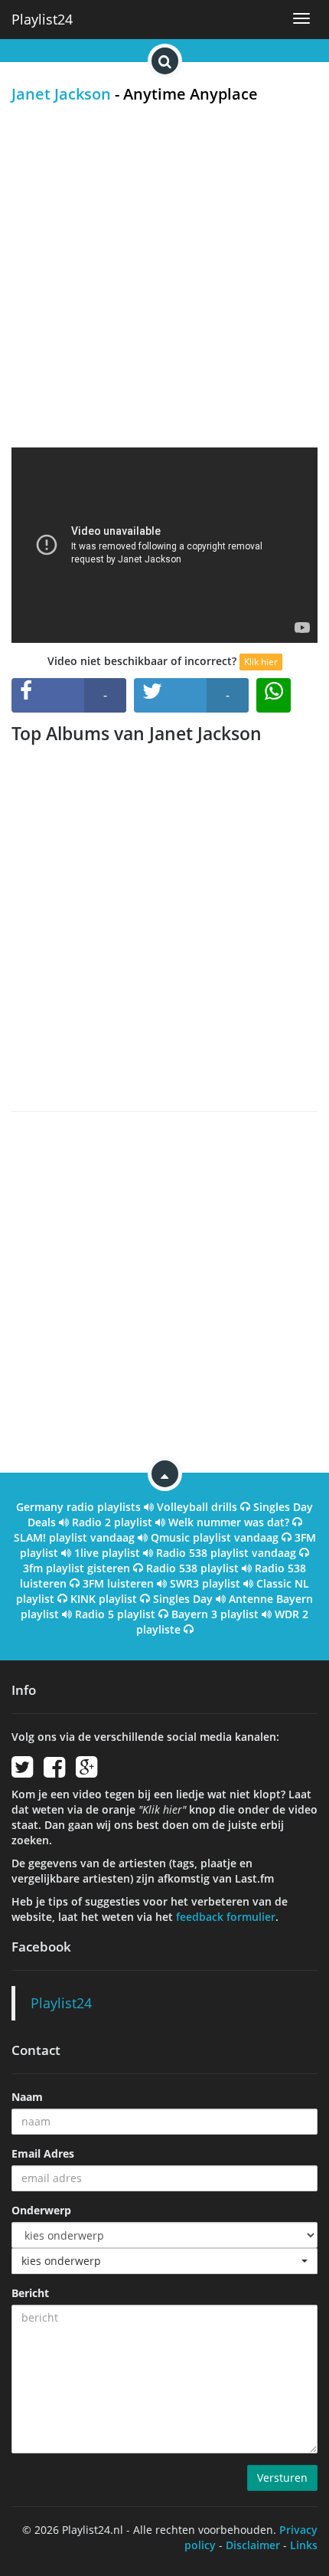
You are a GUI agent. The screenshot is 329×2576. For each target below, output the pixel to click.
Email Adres (43, 2153)
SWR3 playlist (205, 1583)
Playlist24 (42, 19)
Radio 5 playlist (115, 1614)
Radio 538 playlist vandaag (226, 1553)
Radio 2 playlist (112, 1522)
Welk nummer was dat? (229, 1522)
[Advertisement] (164, 275)
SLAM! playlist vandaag (74, 1537)
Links (304, 2545)
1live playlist (107, 1553)
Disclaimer (253, 2545)
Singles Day (183, 1599)
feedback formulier (226, 1917)
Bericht (30, 2293)
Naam (27, 2097)
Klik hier (261, 662)
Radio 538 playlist (192, 1568)
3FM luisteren (118, 1583)
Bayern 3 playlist (215, 1614)
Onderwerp (41, 2210)
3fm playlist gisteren (77, 1568)
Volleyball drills (197, 1507)
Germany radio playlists (78, 1507)
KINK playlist (104, 1599)
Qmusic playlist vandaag (215, 1537)
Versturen (282, 2478)
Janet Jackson (61, 94)
